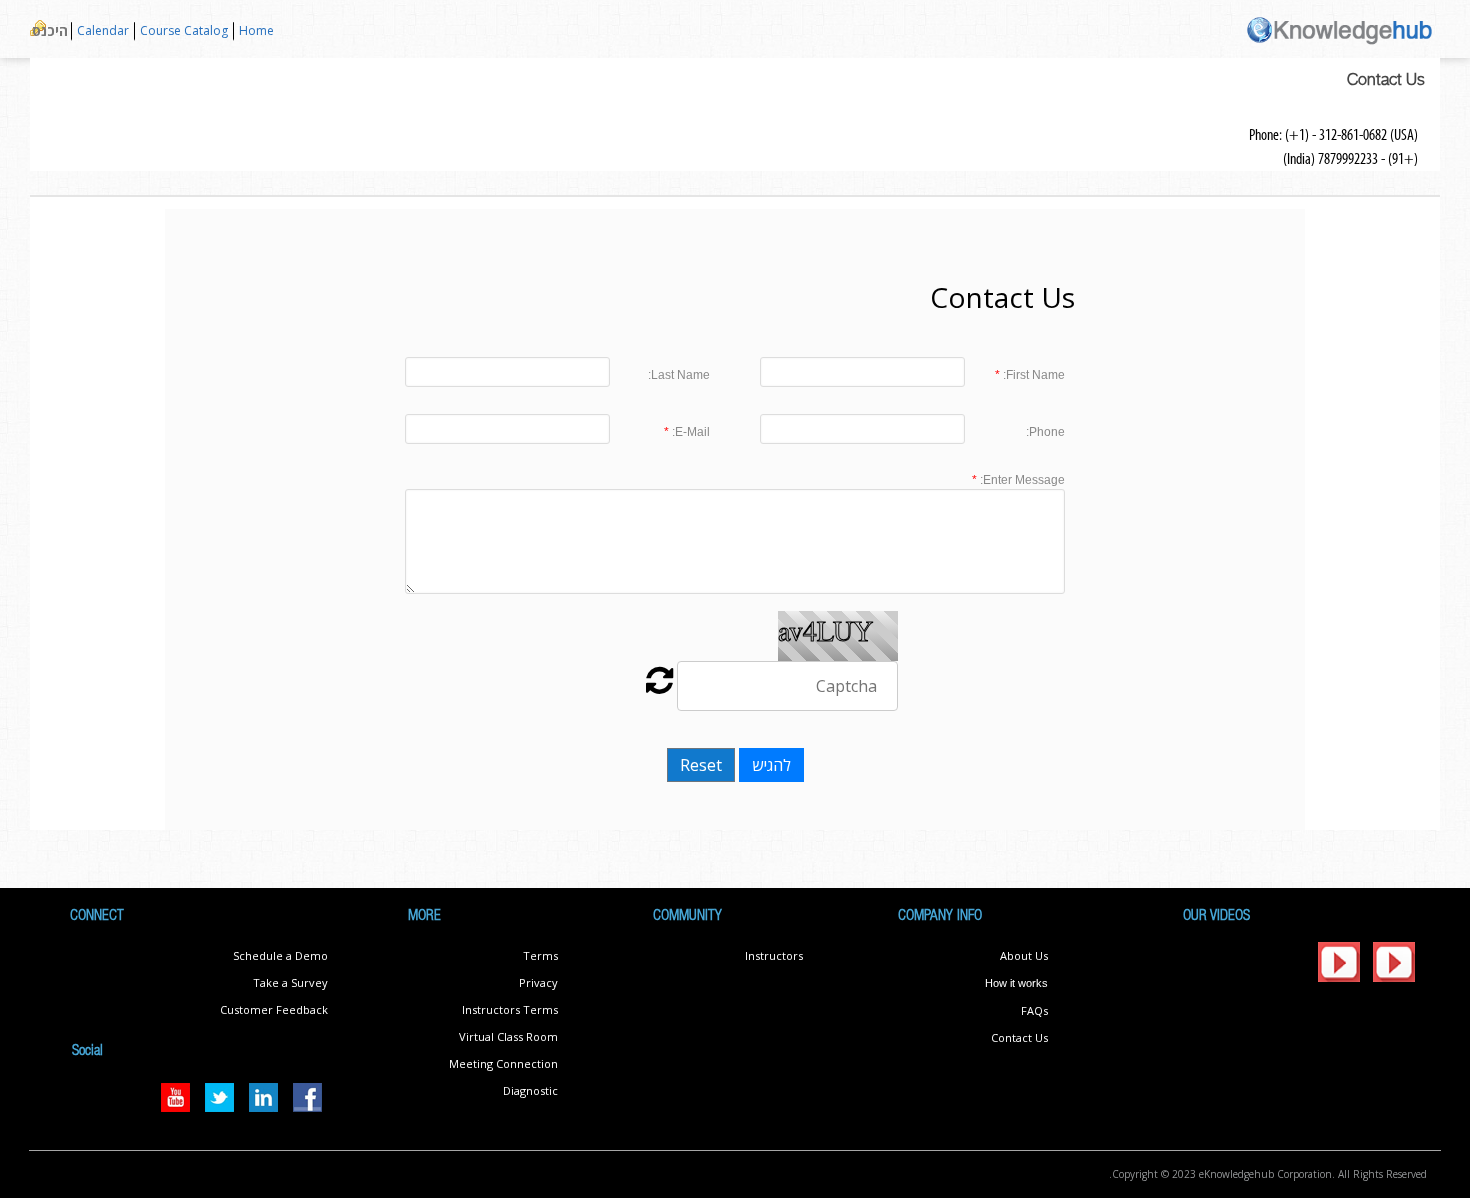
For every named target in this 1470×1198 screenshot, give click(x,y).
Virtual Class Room (508, 1036)
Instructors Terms (510, 1009)
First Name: (1032, 375)
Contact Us (1019, 1037)
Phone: (1045, 432)
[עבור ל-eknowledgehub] (1340, 28)
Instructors (774, 955)
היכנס (50, 30)
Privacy (538, 982)
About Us (1024, 955)
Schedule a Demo (280, 955)
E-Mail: (689, 432)
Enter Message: (1021, 480)
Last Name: (679, 375)
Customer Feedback (274, 1009)
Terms (540, 955)
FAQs (1034, 1010)
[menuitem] (256, 31)
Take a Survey (290, 982)
